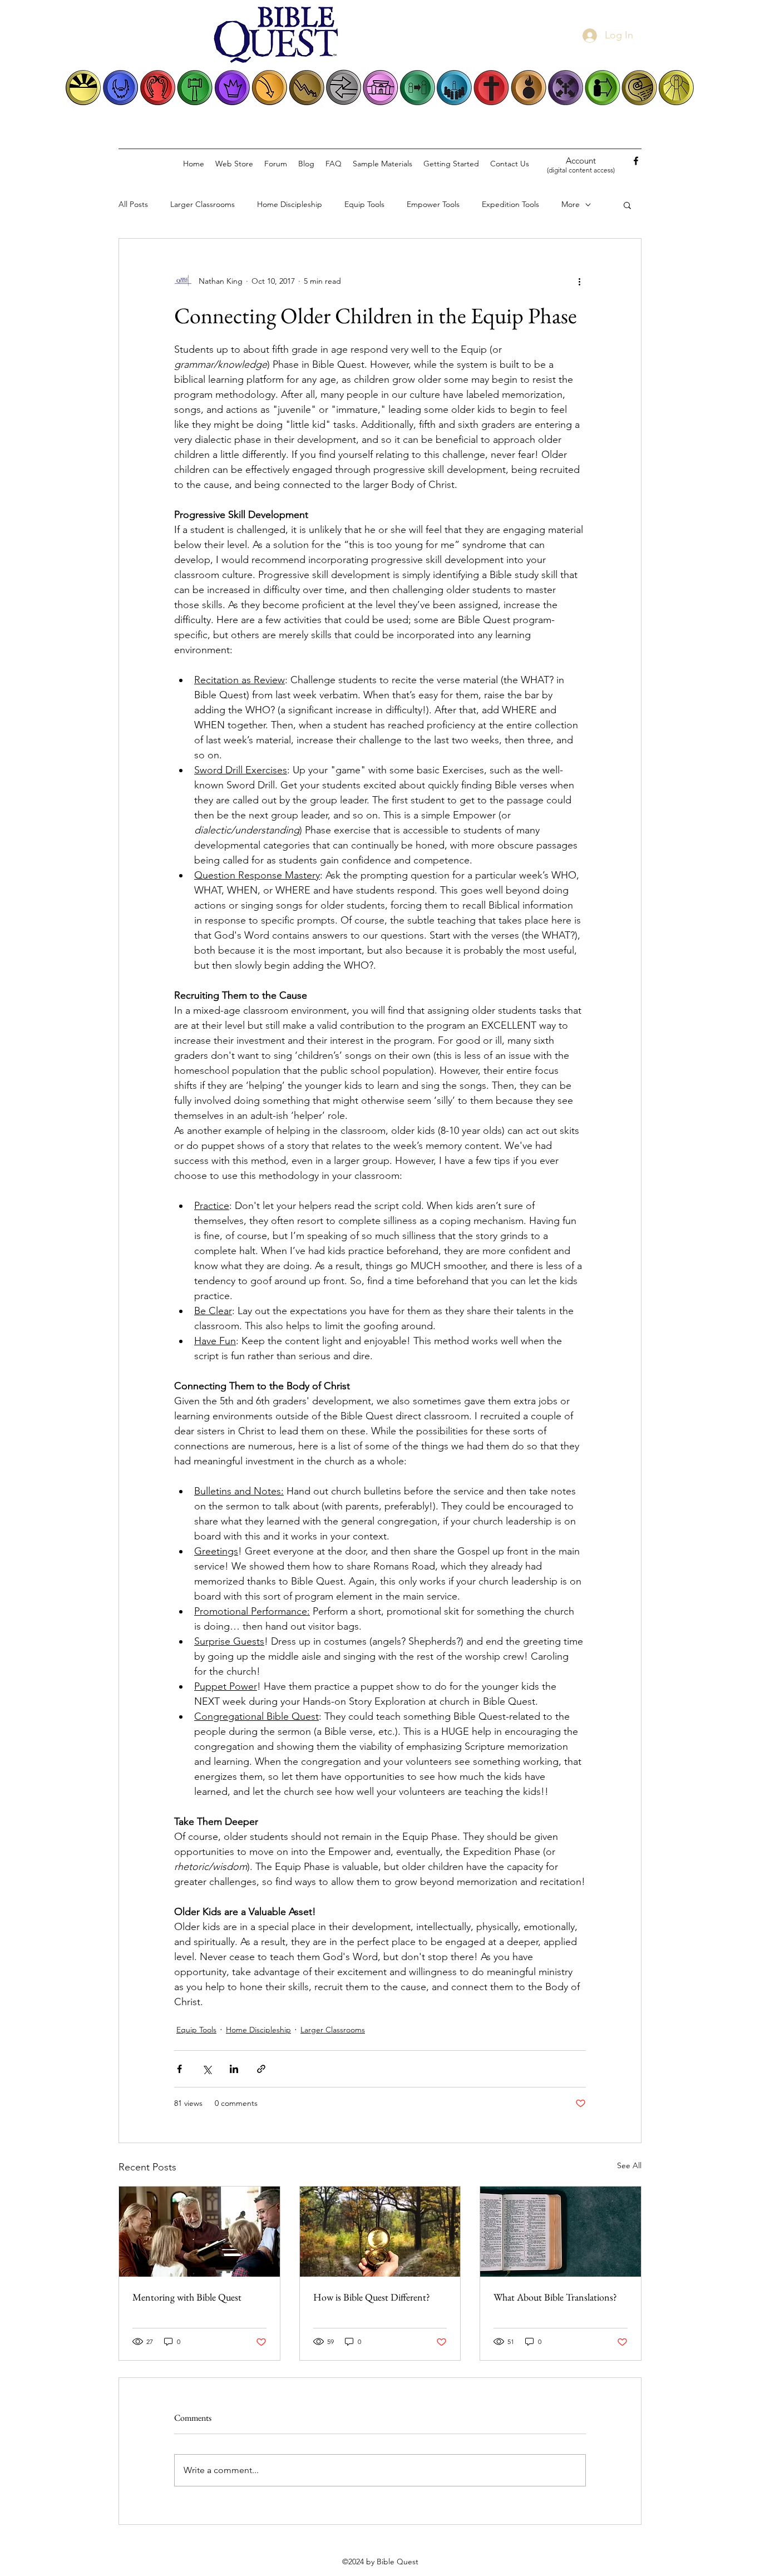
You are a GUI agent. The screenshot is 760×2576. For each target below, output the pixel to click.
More (571, 204)
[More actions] (579, 281)
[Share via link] (261, 2069)
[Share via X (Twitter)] (207, 2069)
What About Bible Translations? (555, 2297)
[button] (627, 205)
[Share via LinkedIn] (234, 2069)
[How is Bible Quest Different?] (380, 2232)
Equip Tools (364, 204)
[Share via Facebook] (179, 2069)
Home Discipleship (290, 204)
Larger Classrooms (203, 204)
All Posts (133, 204)
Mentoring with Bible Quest (187, 2297)
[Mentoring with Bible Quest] (199, 2232)
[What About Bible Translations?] (561, 2232)
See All (629, 2165)
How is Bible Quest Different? (372, 2297)
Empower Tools (433, 204)
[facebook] (636, 161)
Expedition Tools (510, 204)
